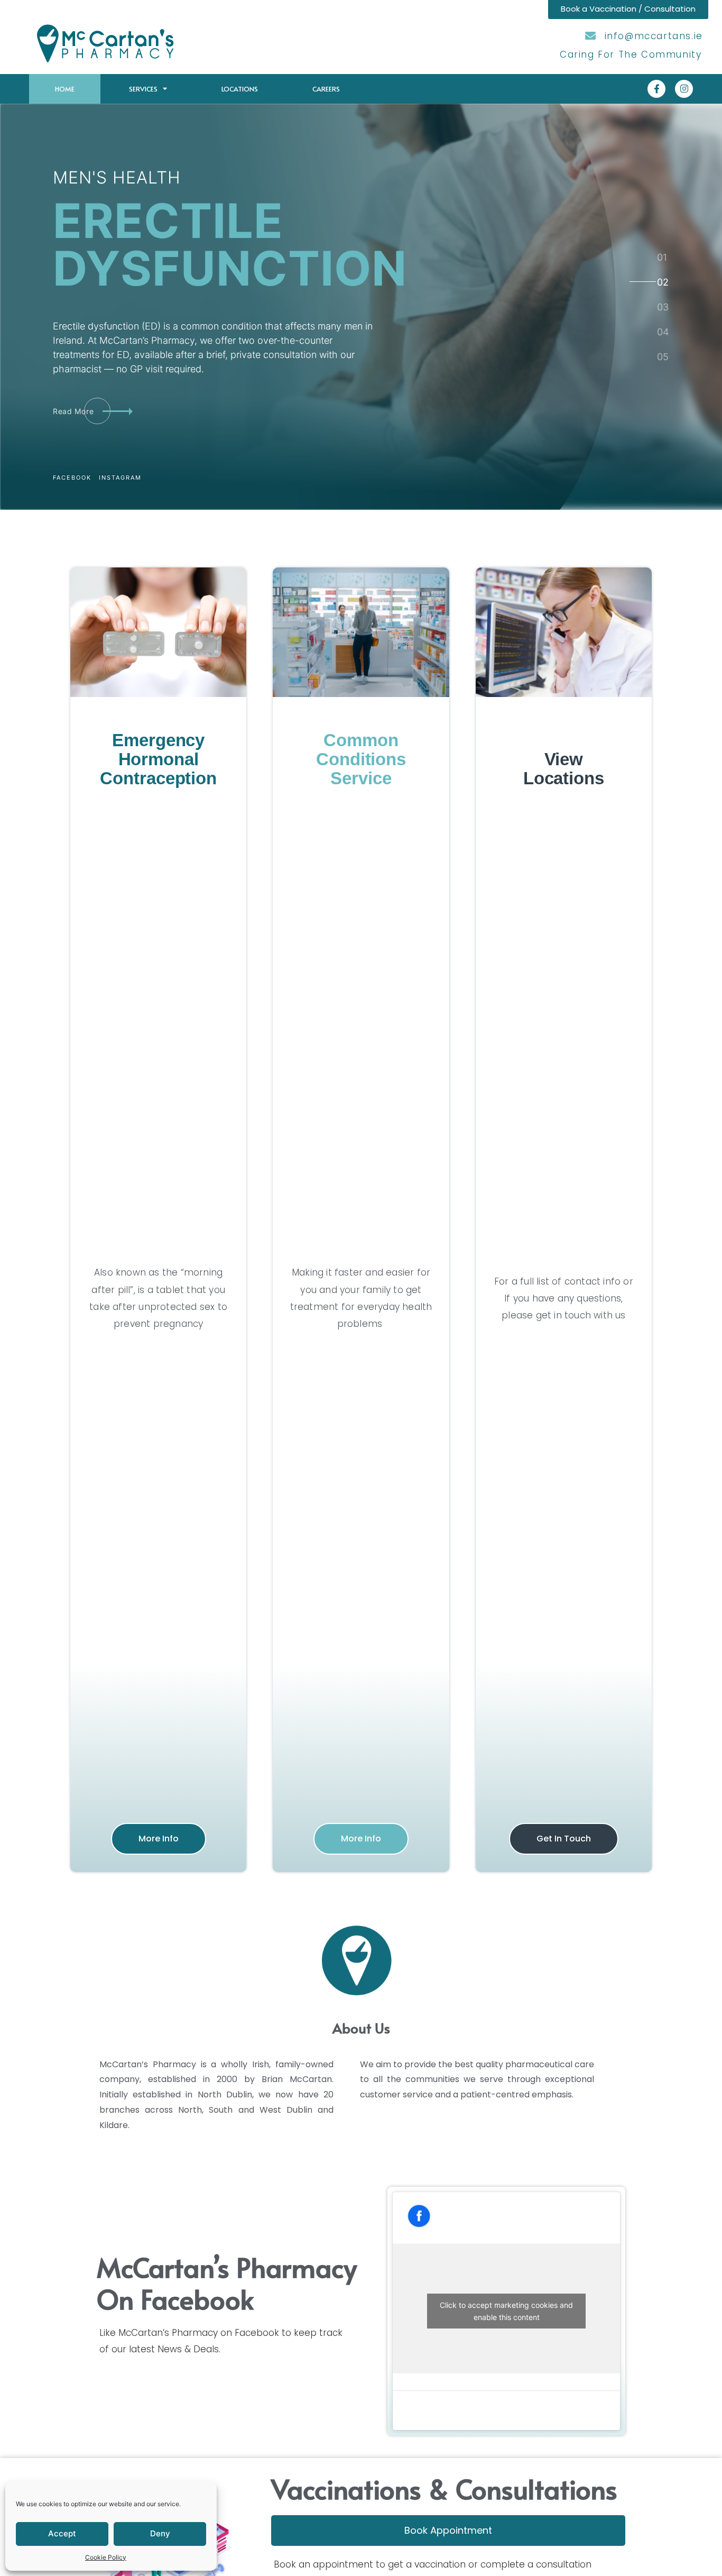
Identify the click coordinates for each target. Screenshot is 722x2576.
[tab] (662, 257)
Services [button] (143, 89)
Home (65, 89)
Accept (62, 2533)
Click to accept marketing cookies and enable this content (506, 2311)
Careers (326, 89)
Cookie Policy (106, 2557)
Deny (160, 2533)
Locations (240, 89)
